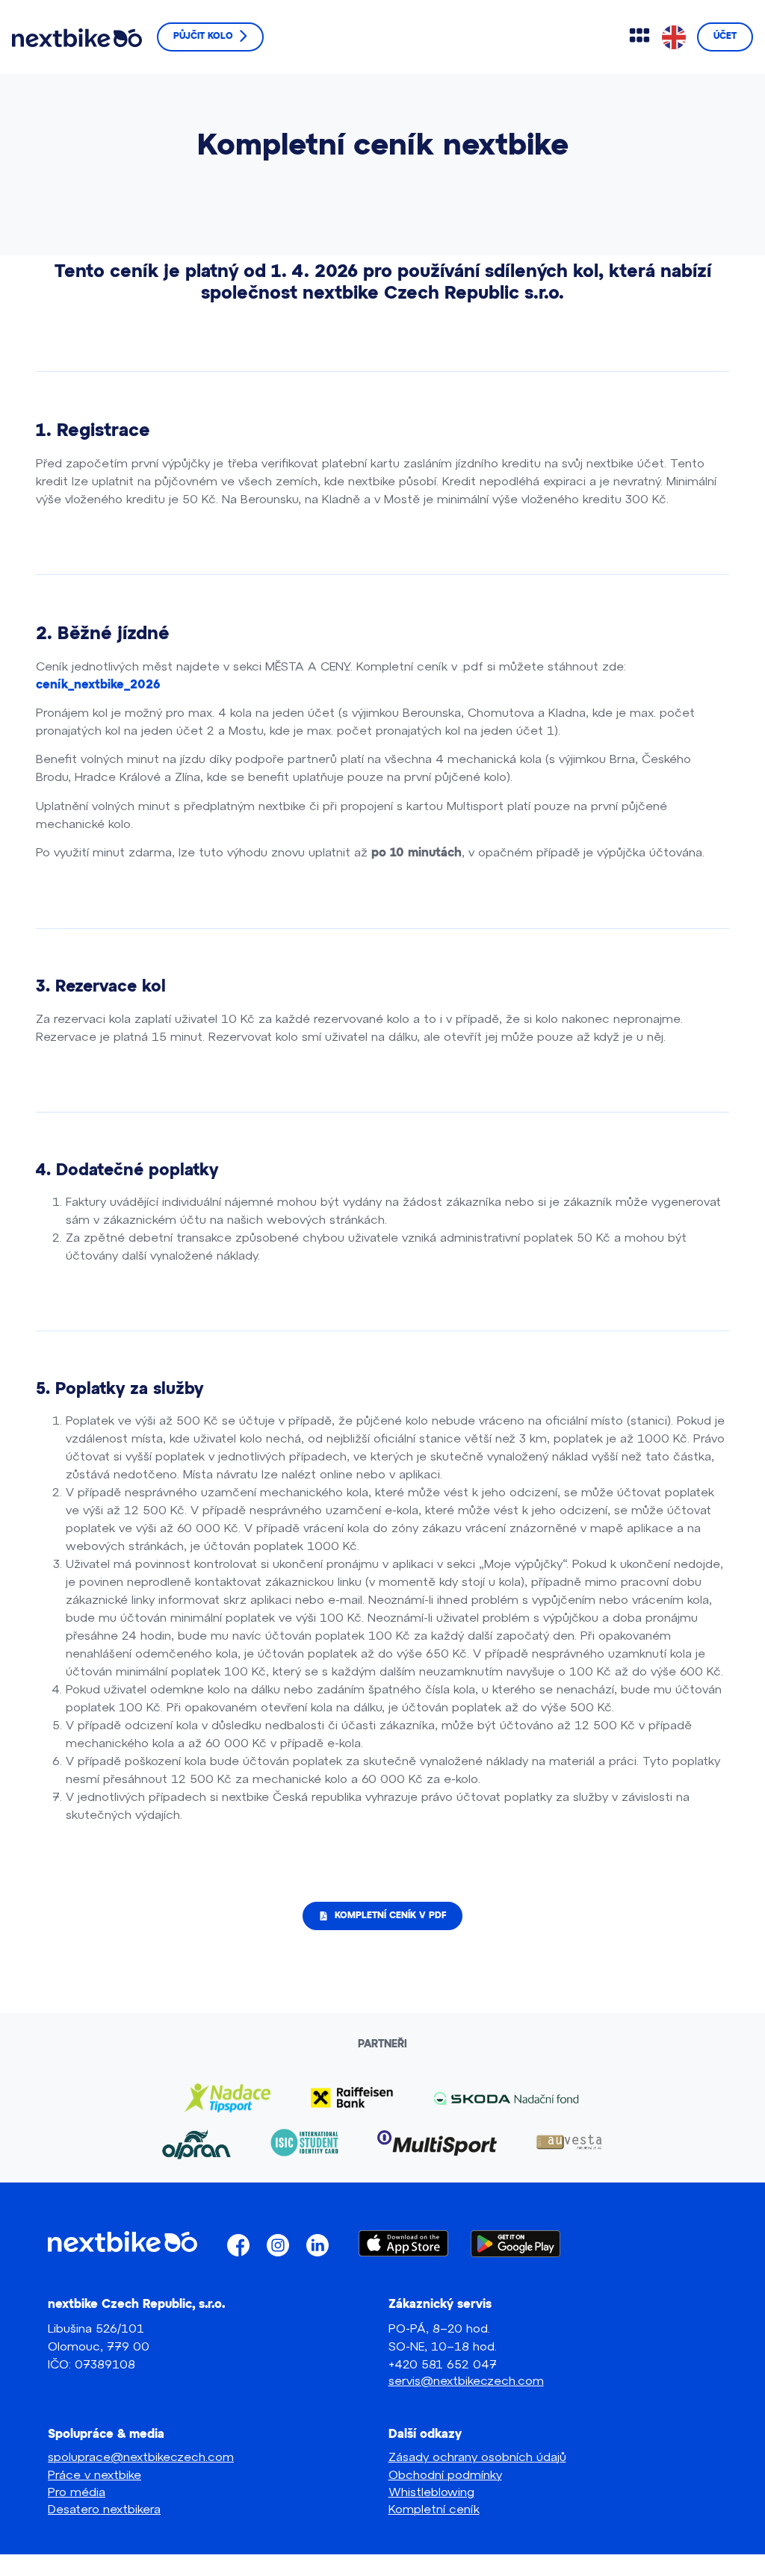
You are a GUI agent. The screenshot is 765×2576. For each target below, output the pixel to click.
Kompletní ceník (434, 2508)
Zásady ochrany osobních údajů (477, 2456)
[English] (675, 37)
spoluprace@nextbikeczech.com (141, 2456)
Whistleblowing (431, 2491)
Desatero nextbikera (104, 2508)
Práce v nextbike (95, 2474)
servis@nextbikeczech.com (466, 2380)
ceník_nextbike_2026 (98, 685)
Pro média (77, 2491)
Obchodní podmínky (445, 2474)
